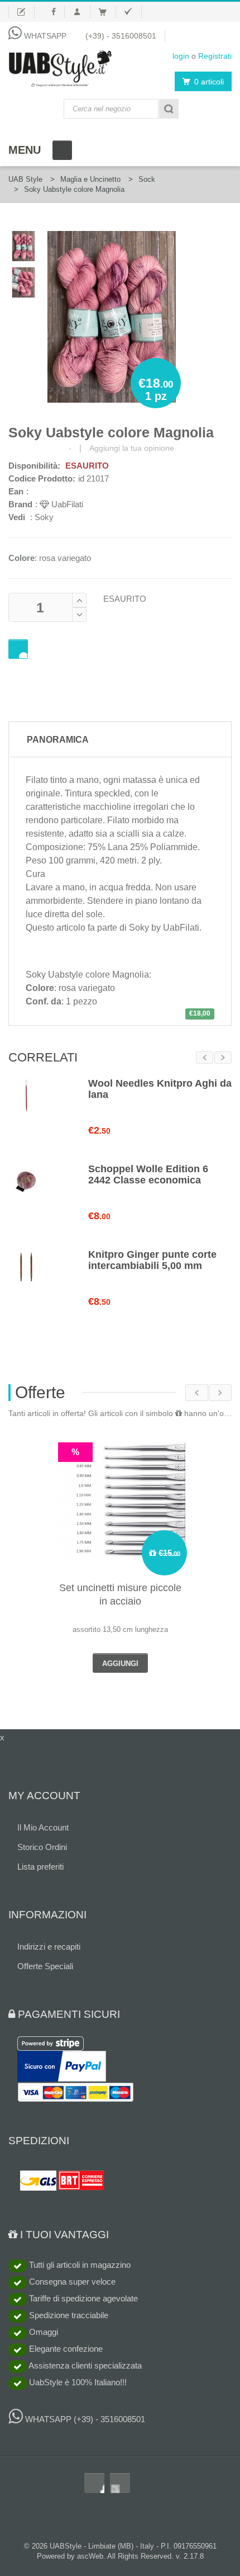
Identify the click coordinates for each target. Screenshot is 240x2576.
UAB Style (25, 179)
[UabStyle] (60, 66)
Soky (44, 517)
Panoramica (58, 740)
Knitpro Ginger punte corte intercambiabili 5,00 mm (152, 1260)
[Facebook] (54, 12)
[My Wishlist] (21, 12)
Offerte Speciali (45, 1966)
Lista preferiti (40, 1867)
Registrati (215, 56)
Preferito (18, 649)
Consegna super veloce (71, 2282)
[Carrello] (107, 12)
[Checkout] (133, 12)
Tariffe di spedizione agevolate (82, 2298)
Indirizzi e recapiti (49, 1947)
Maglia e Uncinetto (90, 179)
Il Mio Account (43, 1827)
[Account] (82, 12)
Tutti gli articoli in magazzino (79, 2265)
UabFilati (66, 504)
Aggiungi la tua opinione (132, 448)
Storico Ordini (42, 1847)
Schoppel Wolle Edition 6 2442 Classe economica (148, 1174)
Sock (147, 179)
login (181, 56)
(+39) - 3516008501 (121, 36)
